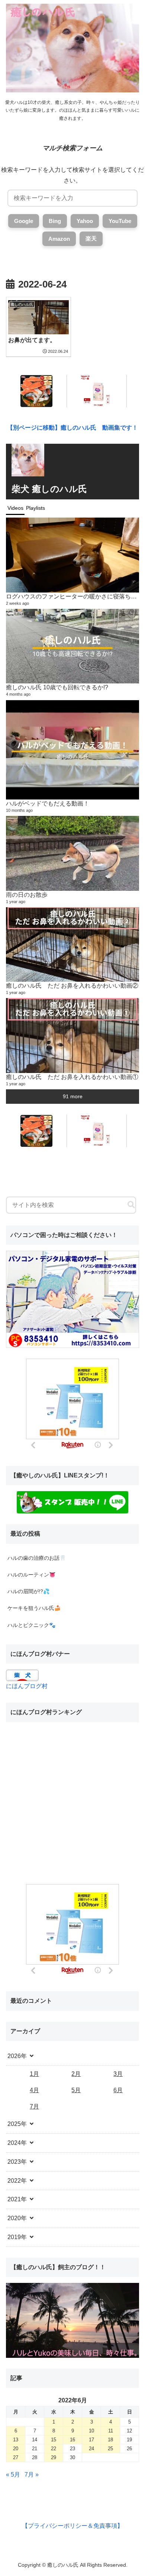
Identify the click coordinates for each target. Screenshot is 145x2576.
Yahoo (85, 221)
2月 (76, 2074)
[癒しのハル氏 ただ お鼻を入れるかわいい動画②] (72, 944)
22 (54, 2449)
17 (91, 2440)
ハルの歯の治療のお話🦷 (37, 1558)
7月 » (32, 2475)
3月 (118, 2074)
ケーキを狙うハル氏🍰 (34, 1608)
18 (110, 2440)
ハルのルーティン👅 (31, 1575)
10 (91, 2431)
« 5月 (13, 2475)
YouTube (120, 221)
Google (24, 221)
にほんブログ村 (27, 1686)
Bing (55, 221)
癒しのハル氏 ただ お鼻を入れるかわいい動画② (72, 985)
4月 (34, 2090)
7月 (34, 2106)
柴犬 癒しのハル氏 (49, 489)
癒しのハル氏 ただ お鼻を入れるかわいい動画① (72, 1077)
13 (16, 2440)
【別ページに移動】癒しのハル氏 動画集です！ (72, 428)
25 (110, 2449)
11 (111, 2431)
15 (54, 2440)
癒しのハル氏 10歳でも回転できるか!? (57, 687)
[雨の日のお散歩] (72, 853)
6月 (118, 2090)
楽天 (91, 238)
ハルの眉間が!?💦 (28, 1591)
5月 (76, 2090)
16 (72, 2440)
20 (16, 2449)
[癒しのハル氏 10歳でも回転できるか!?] (72, 646)
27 (16, 2457)
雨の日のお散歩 (27, 895)
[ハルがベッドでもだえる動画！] (72, 750)
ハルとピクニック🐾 (31, 1625)
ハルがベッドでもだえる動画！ (48, 803)
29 (54, 2457)
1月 (34, 2074)
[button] (131, 1205)
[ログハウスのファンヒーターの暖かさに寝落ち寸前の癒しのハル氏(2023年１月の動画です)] (72, 555)
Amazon (59, 239)
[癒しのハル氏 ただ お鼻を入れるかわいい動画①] (72, 1035)
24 (91, 2449)
